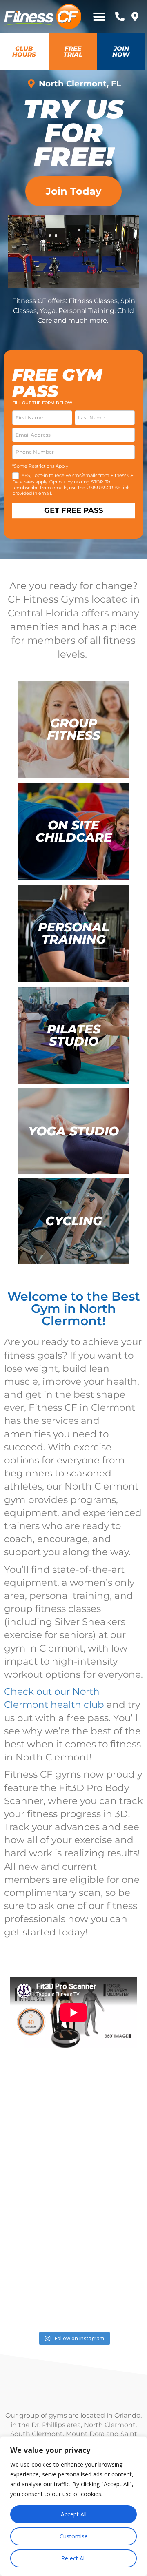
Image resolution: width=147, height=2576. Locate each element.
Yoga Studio (73, 1131)
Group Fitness (73, 729)
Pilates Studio (74, 1035)
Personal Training (73, 933)
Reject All (73, 2558)
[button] (99, 17)
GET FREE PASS (73, 510)
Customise (74, 2536)
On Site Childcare (74, 831)
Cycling (74, 1221)
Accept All (74, 2514)
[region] (73, 2506)
